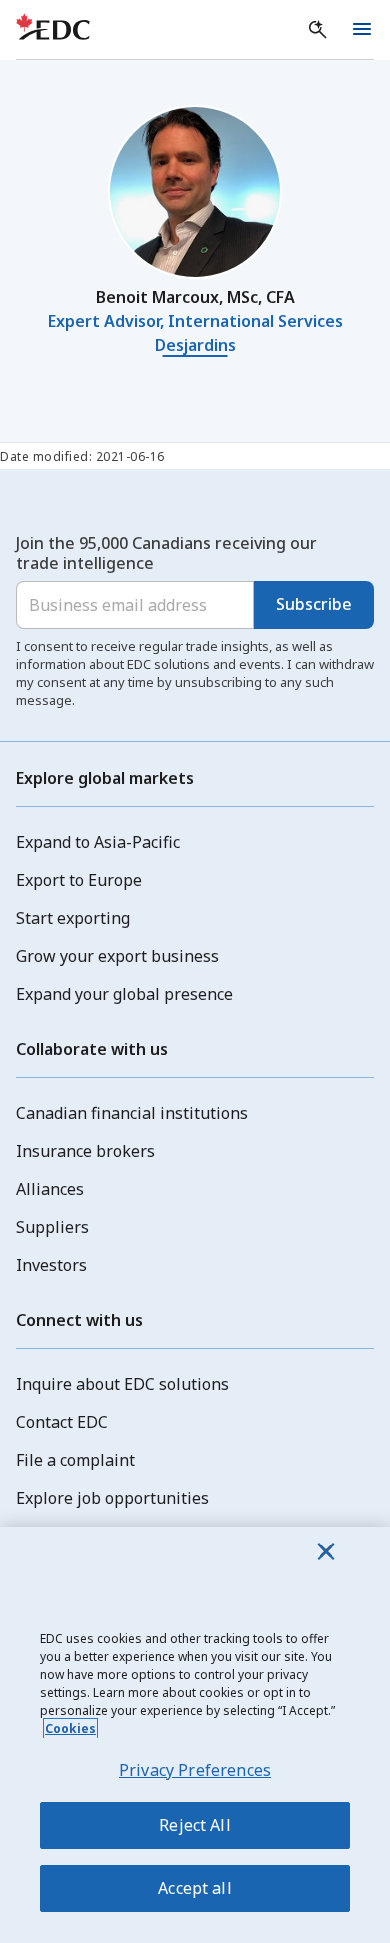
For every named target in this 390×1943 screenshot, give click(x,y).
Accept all (195, 1888)
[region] (195, 1735)
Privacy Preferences (195, 1770)
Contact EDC (62, 1422)
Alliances (50, 1189)
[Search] (318, 30)
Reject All (195, 1825)
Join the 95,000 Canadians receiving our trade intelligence (166, 553)
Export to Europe (79, 880)
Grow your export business (117, 956)
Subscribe (314, 604)
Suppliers (52, 1227)
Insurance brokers (85, 1151)
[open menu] (362, 30)
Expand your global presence (124, 994)
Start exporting (73, 918)
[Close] (326, 1551)
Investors (51, 1265)
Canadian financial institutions (132, 1113)
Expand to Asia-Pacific (98, 842)
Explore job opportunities (112, 1498)
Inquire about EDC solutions (122, 1384)
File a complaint (75, 1460)
